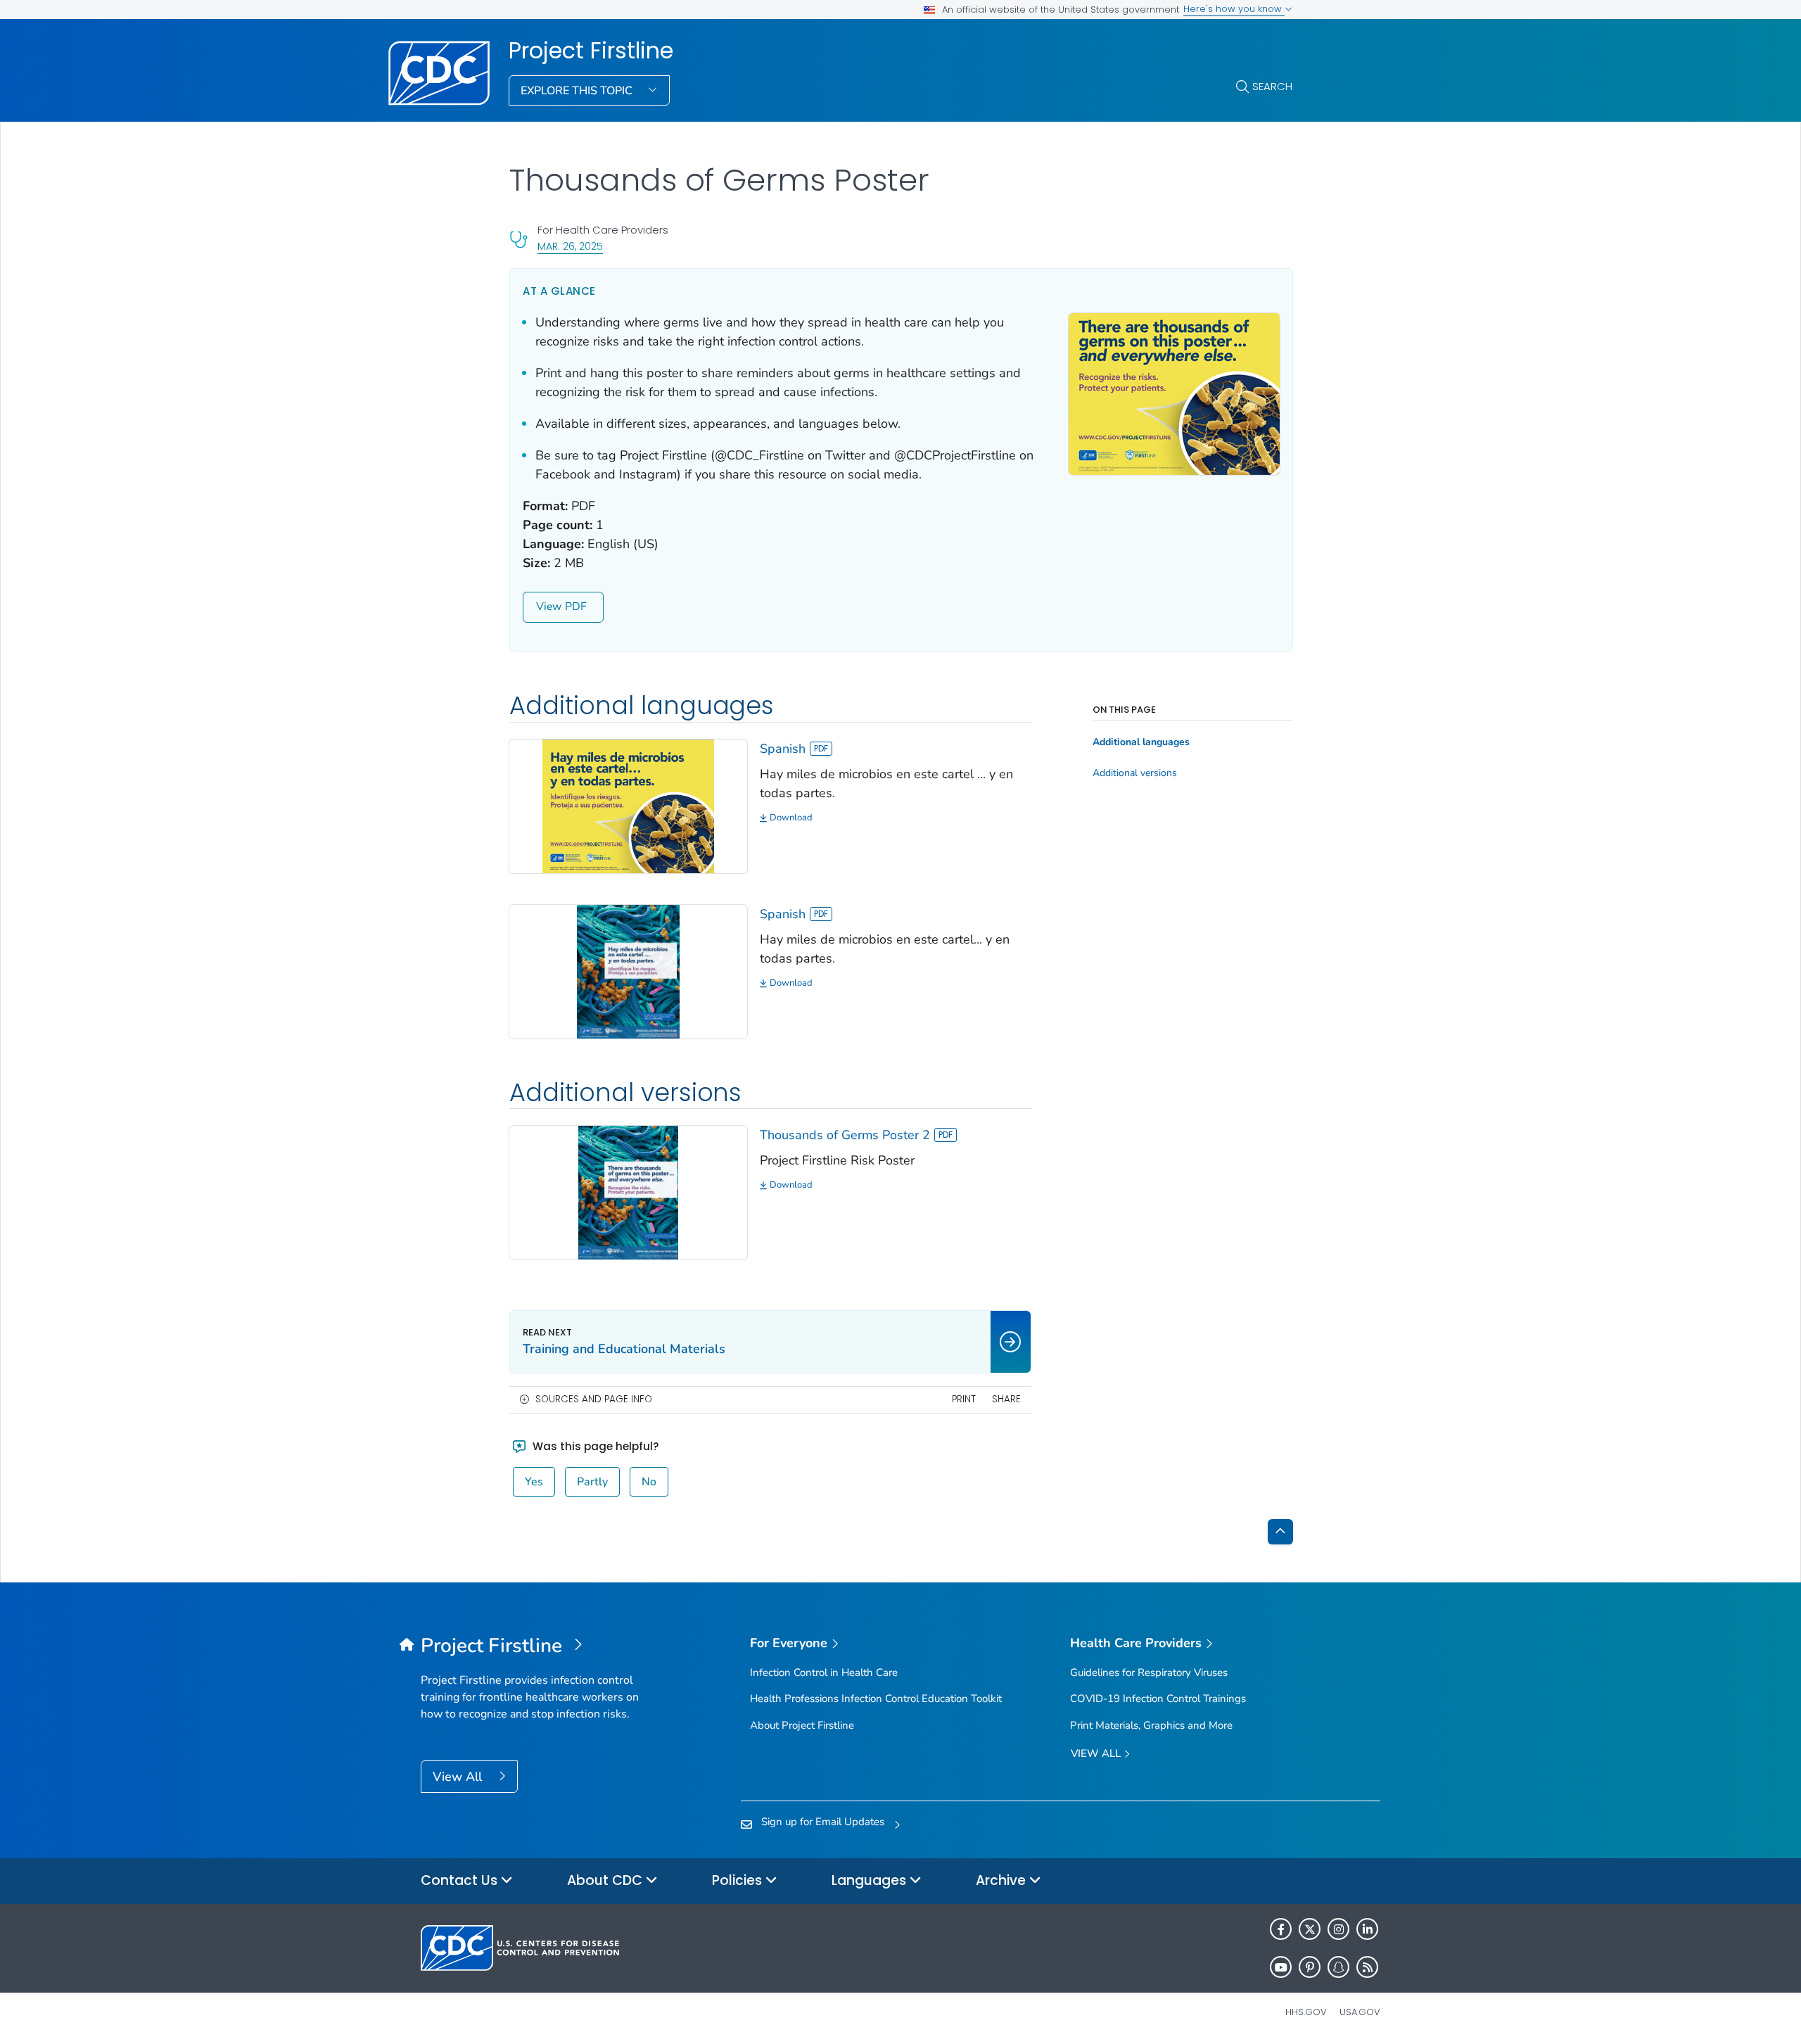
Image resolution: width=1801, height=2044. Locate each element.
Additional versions (1135, 773)
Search (1272, 86)
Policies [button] (739, 1880)
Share (1006, 1399)
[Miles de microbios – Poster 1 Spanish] (628, 805)
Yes (534, 1482)
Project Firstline (591, 51)
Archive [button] (1003, 1880)
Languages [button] (871, 1880)
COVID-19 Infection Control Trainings (1158, 1699)
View (549, 607)
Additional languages (1141, 742)
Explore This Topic (578, 91)
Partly (592, 1482)
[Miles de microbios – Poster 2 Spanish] (628, 970)
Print (964, 1399)
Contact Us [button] (461, 1880)
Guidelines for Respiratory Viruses (1149, 1672)
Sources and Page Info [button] (594, 1399)
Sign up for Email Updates (823, 1822)
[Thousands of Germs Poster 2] (628, 1192)
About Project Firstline (802, 1725)
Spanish (783, 749)
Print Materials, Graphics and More (1151, 1725)
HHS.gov (1306, 2012)
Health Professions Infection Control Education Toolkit (876, 1699)
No (649, 1482)
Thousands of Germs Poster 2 (845, 1135)
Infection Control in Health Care (824, 1672)
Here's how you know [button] (1234, 9)
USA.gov (1360, 2012)
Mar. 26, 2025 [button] (570, 246)
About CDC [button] (606, 1880)
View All (459, 1777)
